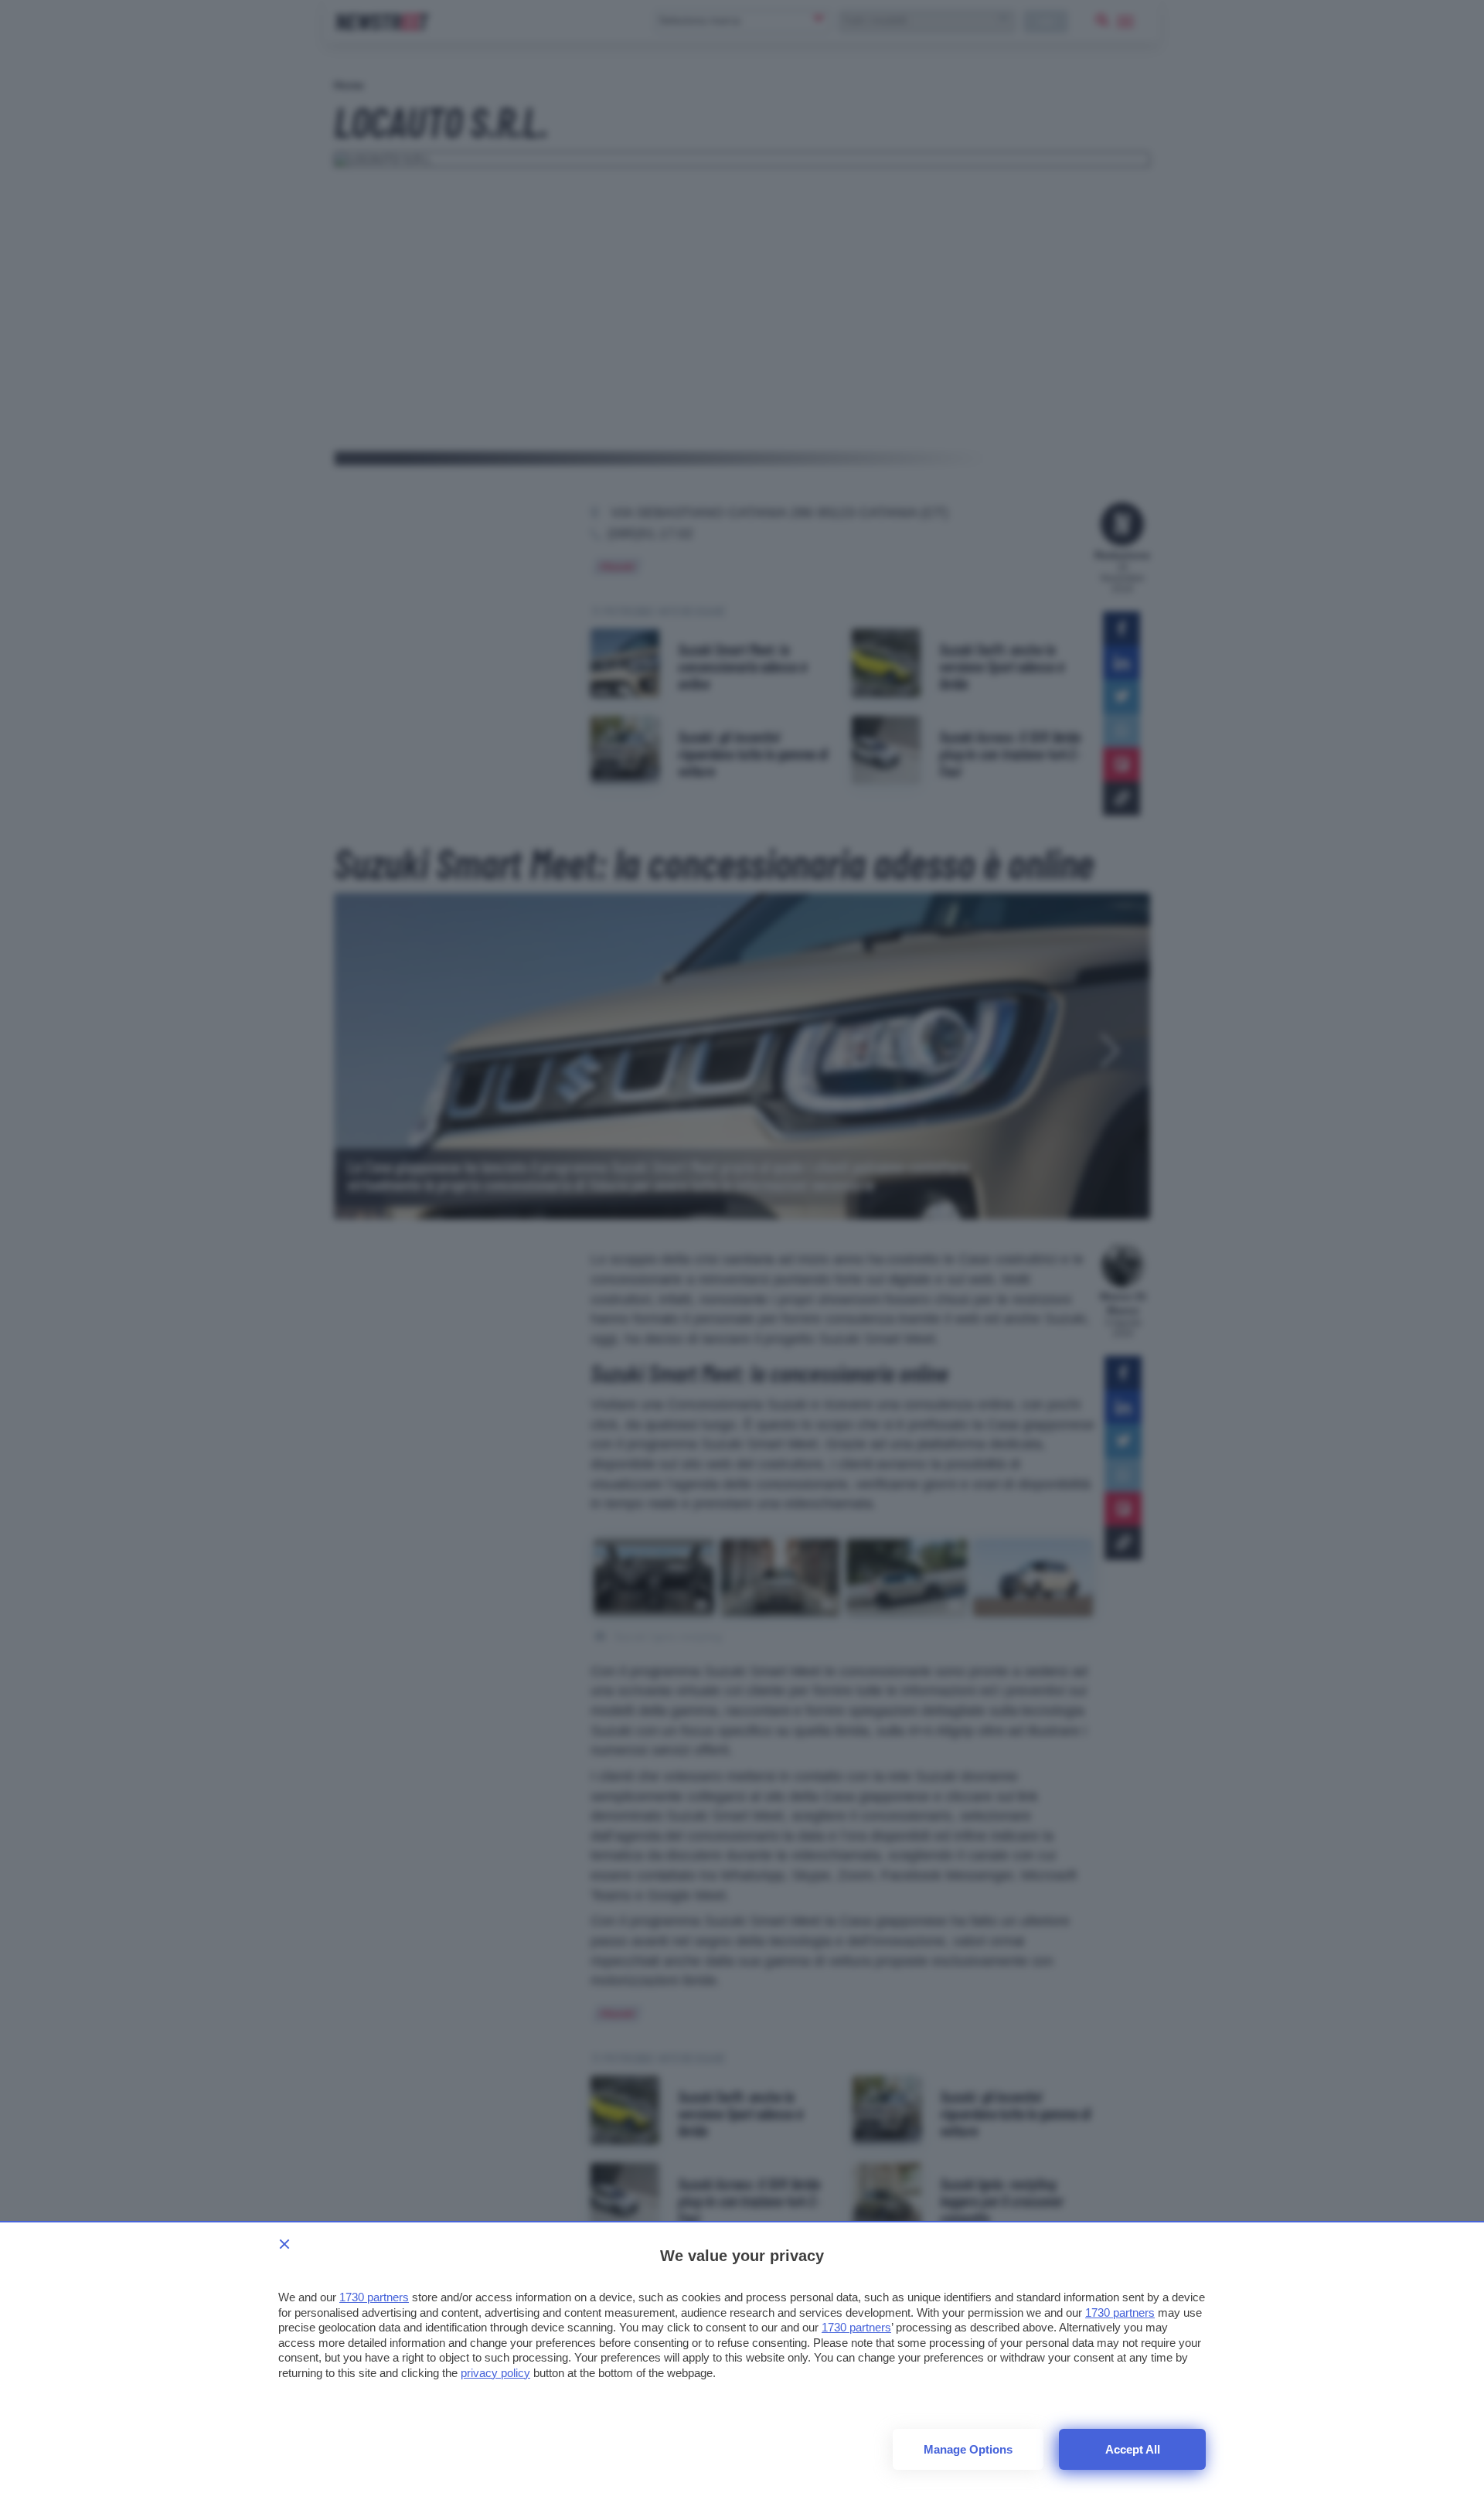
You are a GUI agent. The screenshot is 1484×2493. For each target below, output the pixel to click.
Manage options (968, 2449)
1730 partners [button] (374, 2297)
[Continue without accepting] (284, 2244)
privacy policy (495, 2373)
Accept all (1133, 2449)
